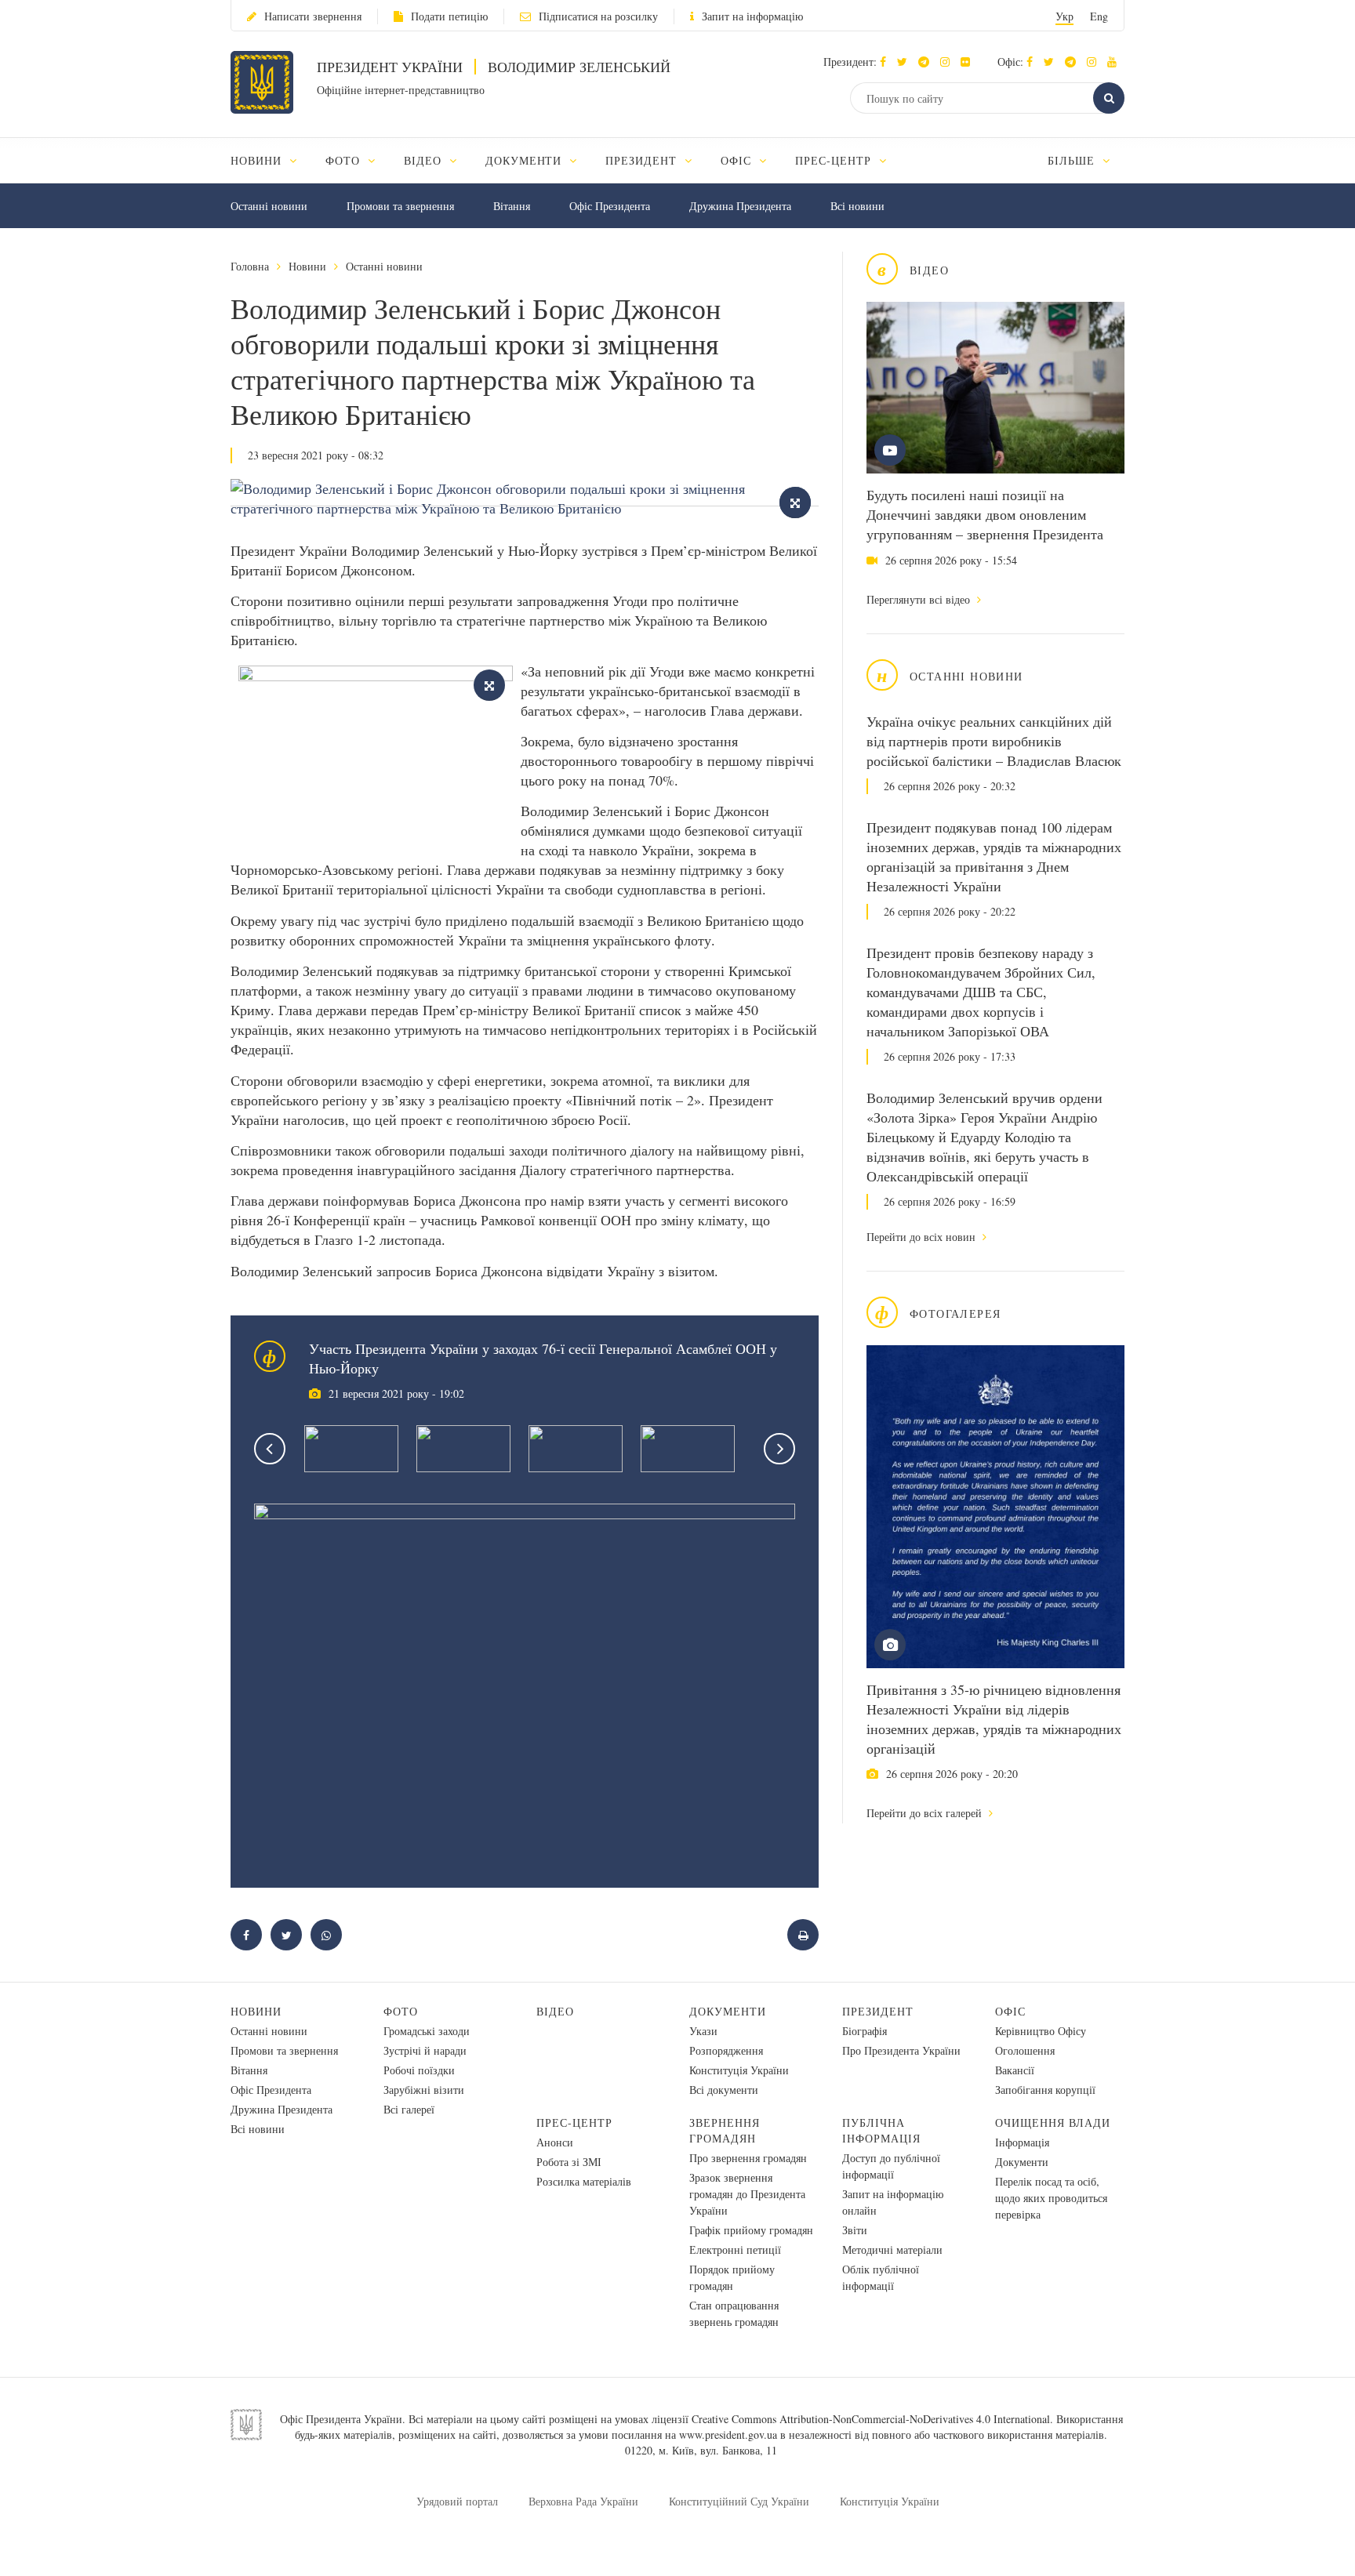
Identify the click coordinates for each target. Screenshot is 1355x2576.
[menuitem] (271, 160)
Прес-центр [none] (835, 160)
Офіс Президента (610, 206)
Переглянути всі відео (920, 599)
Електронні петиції (735, 2249)
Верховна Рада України (583, 2501)
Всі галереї (409, 2109)
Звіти (855, 2230)
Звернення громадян (725, 2130)
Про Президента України (901, 2050)
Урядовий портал (457, 2501)
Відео (555, 2011)
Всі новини (857, 206)
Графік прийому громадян (751, 2230)
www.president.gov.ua (728, 2435)
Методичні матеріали (892, 2249)
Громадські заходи (427, 2031)
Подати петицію (449, 16)
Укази (703, 2031)
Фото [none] (345, 160)
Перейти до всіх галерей (926, 1813)
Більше (1073, 160)
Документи (728, 2011)
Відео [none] (425, 160)
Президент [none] (643, 160)
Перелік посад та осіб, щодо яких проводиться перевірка (1051, 2198)
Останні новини (269, 206)
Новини (307, 266)
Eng (1099, 16)
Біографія (865, 2031)
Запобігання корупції (1045, 2090)
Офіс (1010, 2011)
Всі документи (724, 2090)
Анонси (555, 2142)
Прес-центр (574, 2122)
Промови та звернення (400, 206)
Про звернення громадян (748, 2158)
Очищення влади (1053, 2122)
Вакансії (1015, 2070)
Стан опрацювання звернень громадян (734, 2313)
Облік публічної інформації (881, 2277)
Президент (878, 2011)
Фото (401, 2011)
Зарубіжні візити (424, 2090)
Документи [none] (526, 160)
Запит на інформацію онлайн (893, 2202)
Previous (270, 1449)
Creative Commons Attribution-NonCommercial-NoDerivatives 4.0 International (871, 2419)
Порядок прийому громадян (732, 2277)
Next (779, 1449)
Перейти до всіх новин (923, 1237)
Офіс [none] (738, 160)
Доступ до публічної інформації (891, 2166)
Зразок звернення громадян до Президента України (747, 2194)
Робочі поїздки (419, 2070)
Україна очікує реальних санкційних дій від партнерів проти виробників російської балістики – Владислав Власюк (994, 741)
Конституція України (739, 2070)
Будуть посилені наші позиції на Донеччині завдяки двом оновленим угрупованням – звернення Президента (985, 514)
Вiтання (512, 206)
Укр (1064, 16)
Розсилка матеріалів (584, 2181)
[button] (906, 62)
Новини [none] (258, 160)
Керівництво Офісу (1041, 2031)
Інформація (1022, 2142)
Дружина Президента (740, 206)
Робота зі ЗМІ (569, 2162)
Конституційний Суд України (739, 2501)
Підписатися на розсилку (598, 16)
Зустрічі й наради (425, 2050)
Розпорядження (726, 2050)
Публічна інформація (881, 2130)
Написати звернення (313, 16)
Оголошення (1025, 2050)
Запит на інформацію (752, 16)
